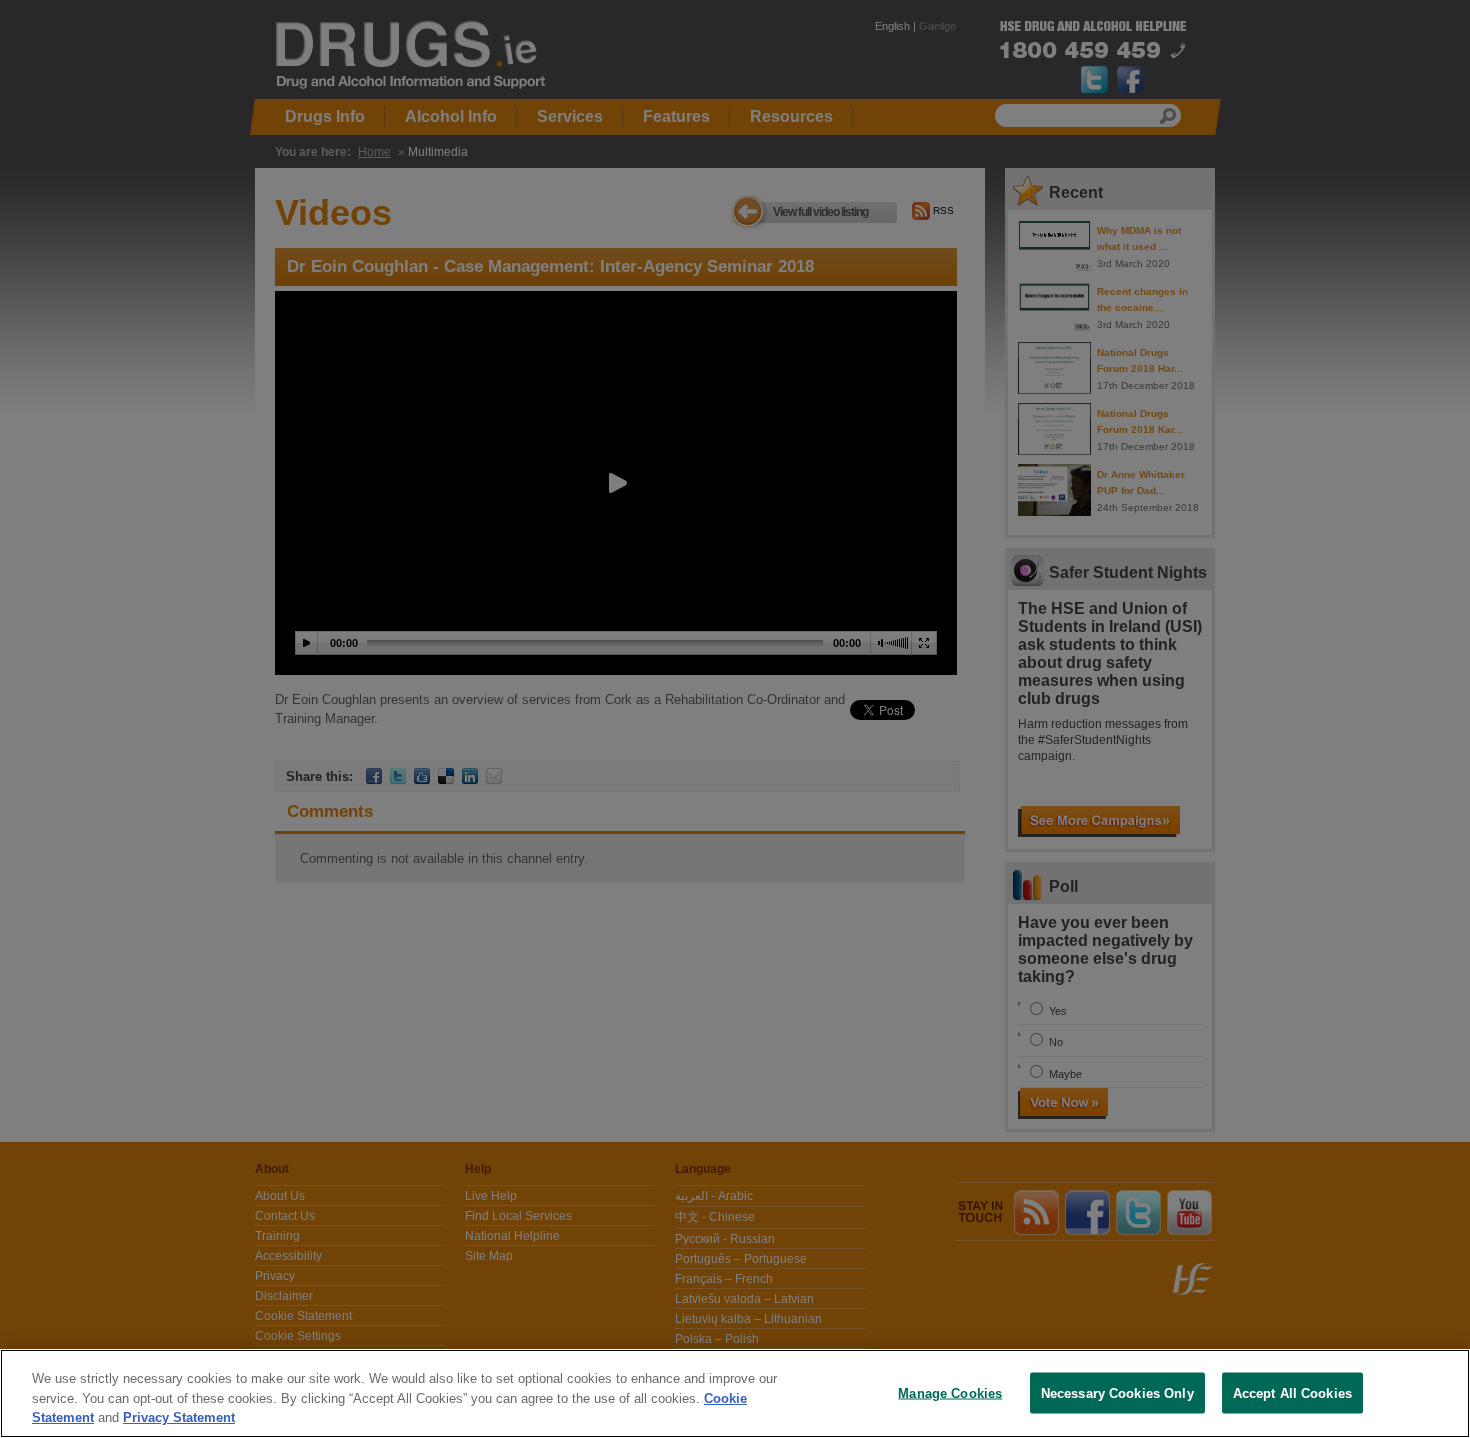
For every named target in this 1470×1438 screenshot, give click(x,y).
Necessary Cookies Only (1117, 1392)
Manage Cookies (950, 1392)
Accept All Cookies (1292, 1392)
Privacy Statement (179, 1417)
